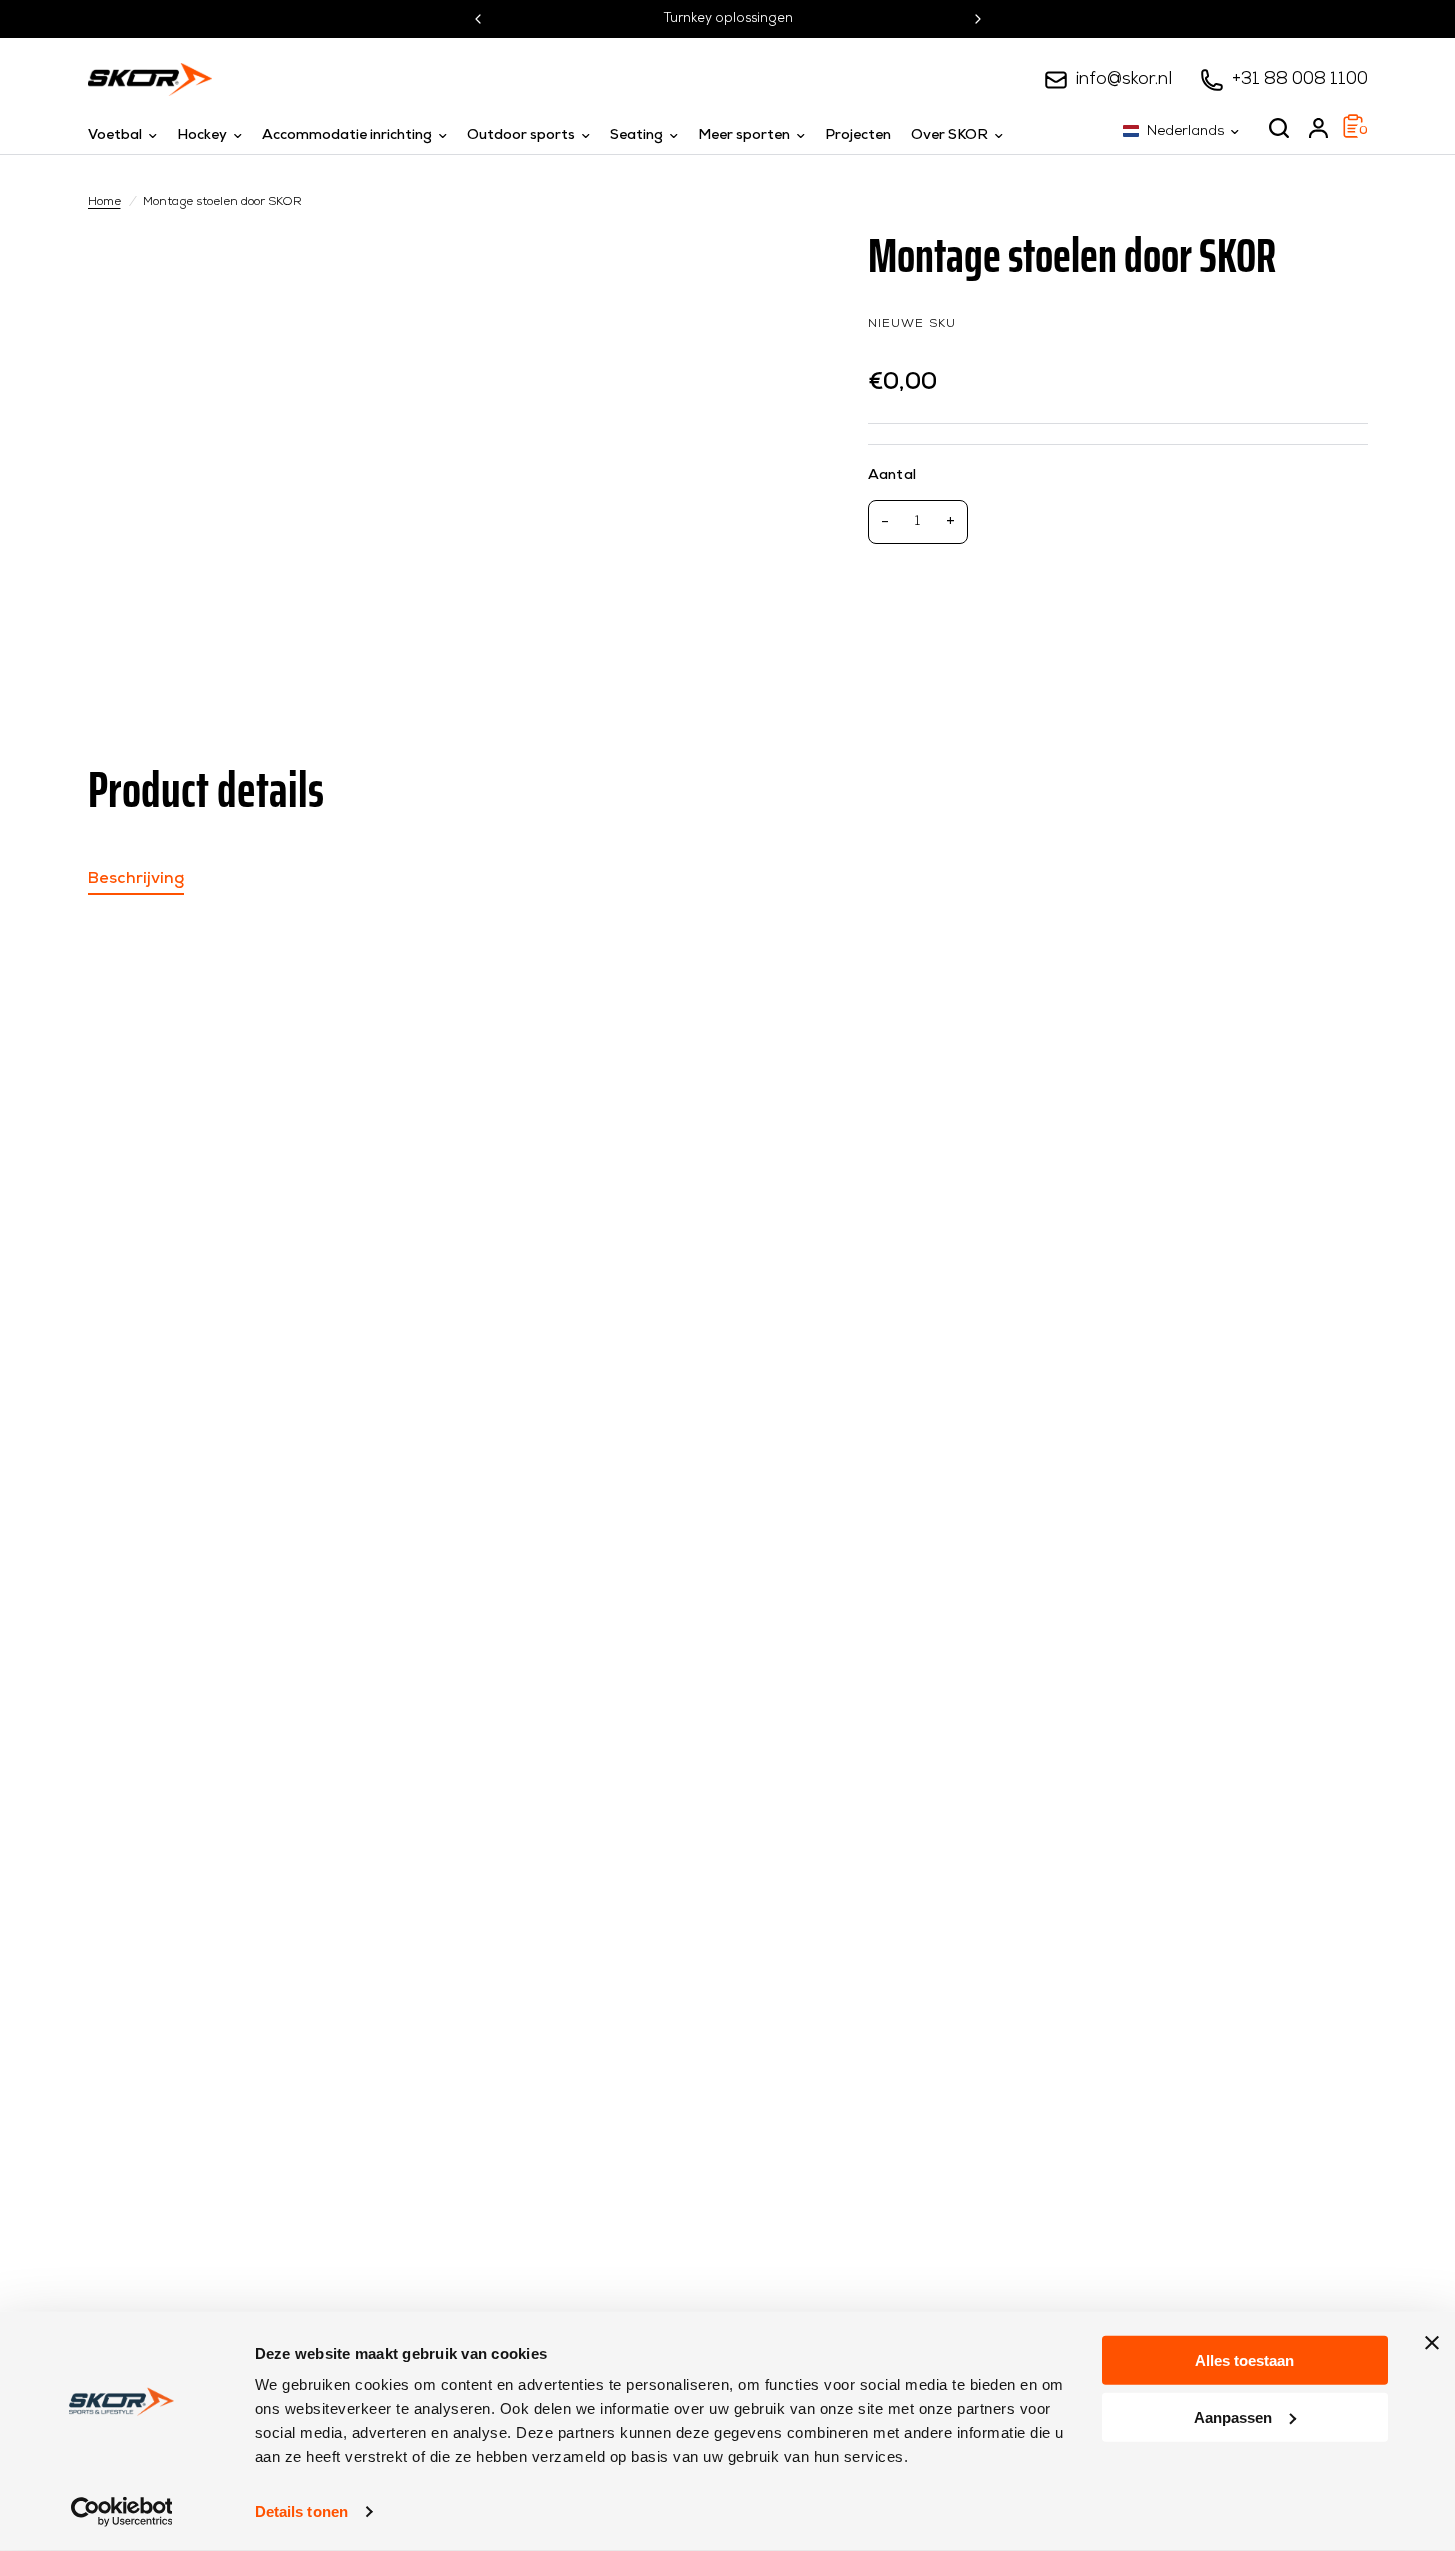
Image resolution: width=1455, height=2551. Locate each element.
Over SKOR (949, 135)
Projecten (858, 135)
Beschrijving (136, 879)
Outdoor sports (521, 135)
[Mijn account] (1318, 128)
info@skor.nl (1124, 79)
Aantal (892, 475)
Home (104, 202)
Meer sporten (744, 135)
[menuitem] (127, 136)
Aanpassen (1233, 2416)
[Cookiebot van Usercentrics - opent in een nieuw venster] (121, 2512)
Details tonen (301, 2511)
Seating (636, 135)
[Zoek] (1279, 128)
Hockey (202, 135)
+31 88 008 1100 (1300, 79)
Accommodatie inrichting (347, 135)
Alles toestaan (1244, 2360)
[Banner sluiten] (1432, 2343)
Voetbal (115, 135)
